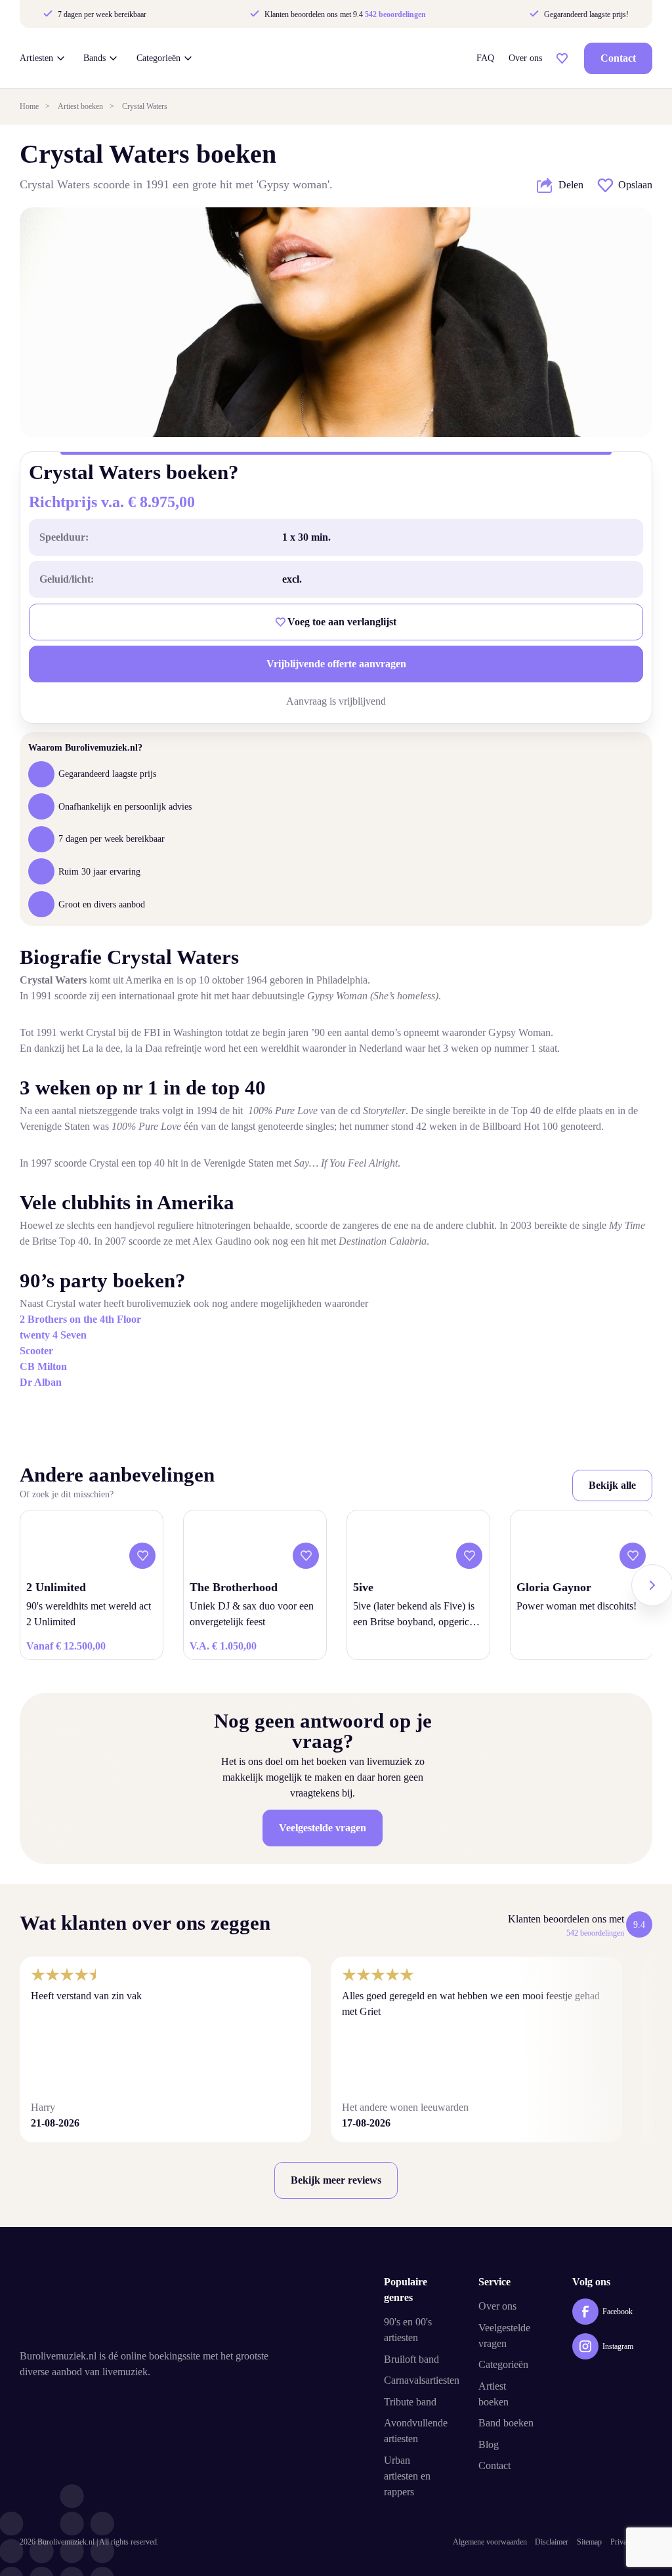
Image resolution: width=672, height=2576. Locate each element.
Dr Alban (41, 1382)
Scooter (36, 1351)
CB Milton (43, 1366)
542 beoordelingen (395, 14)
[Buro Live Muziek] (344, 58)
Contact (618, 58)
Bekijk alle (612, 1485)
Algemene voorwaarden (490, 2542)
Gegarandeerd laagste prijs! (585, 14)
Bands (94, 58)
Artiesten (36, 58)
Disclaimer (552, 2542)
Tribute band (410, 2402)
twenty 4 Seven (53, 1335)
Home (29, 106)
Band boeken (506, 2423)
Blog (489, 2444)
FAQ (485, 58)
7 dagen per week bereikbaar (101, 14)
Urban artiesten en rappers (407, 2476)
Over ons (525, 58)
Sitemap (589, 2542)
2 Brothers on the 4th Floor (80, 1319)
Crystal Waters (145, 106)
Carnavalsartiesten (422, 2380)
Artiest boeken (80, 106)
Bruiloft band (411, 2359)
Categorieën (158, 58)
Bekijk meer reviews (336, 2180)
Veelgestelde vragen (323, 1828)
